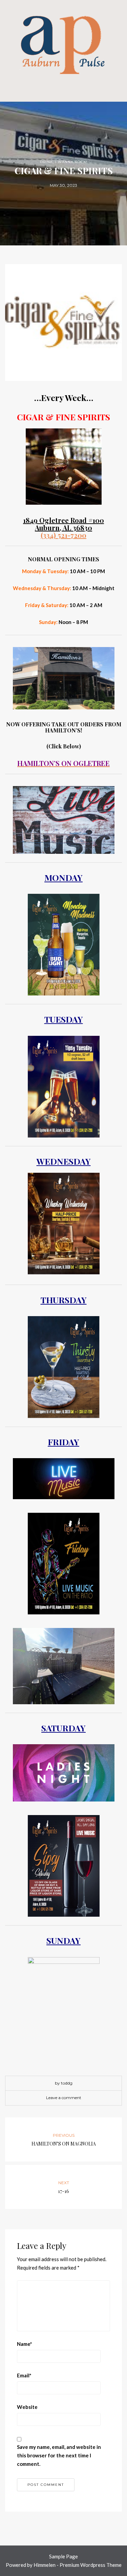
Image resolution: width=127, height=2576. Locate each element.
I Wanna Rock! (71, 162)
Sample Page (63, 2556)
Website (27, 2407)
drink (46, 162)
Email (24, 2375)
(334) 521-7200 (63, 535)
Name (25, 2344)
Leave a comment (64, 2098)
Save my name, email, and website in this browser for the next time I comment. (59, 2455)
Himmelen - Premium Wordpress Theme (78, 2565)
